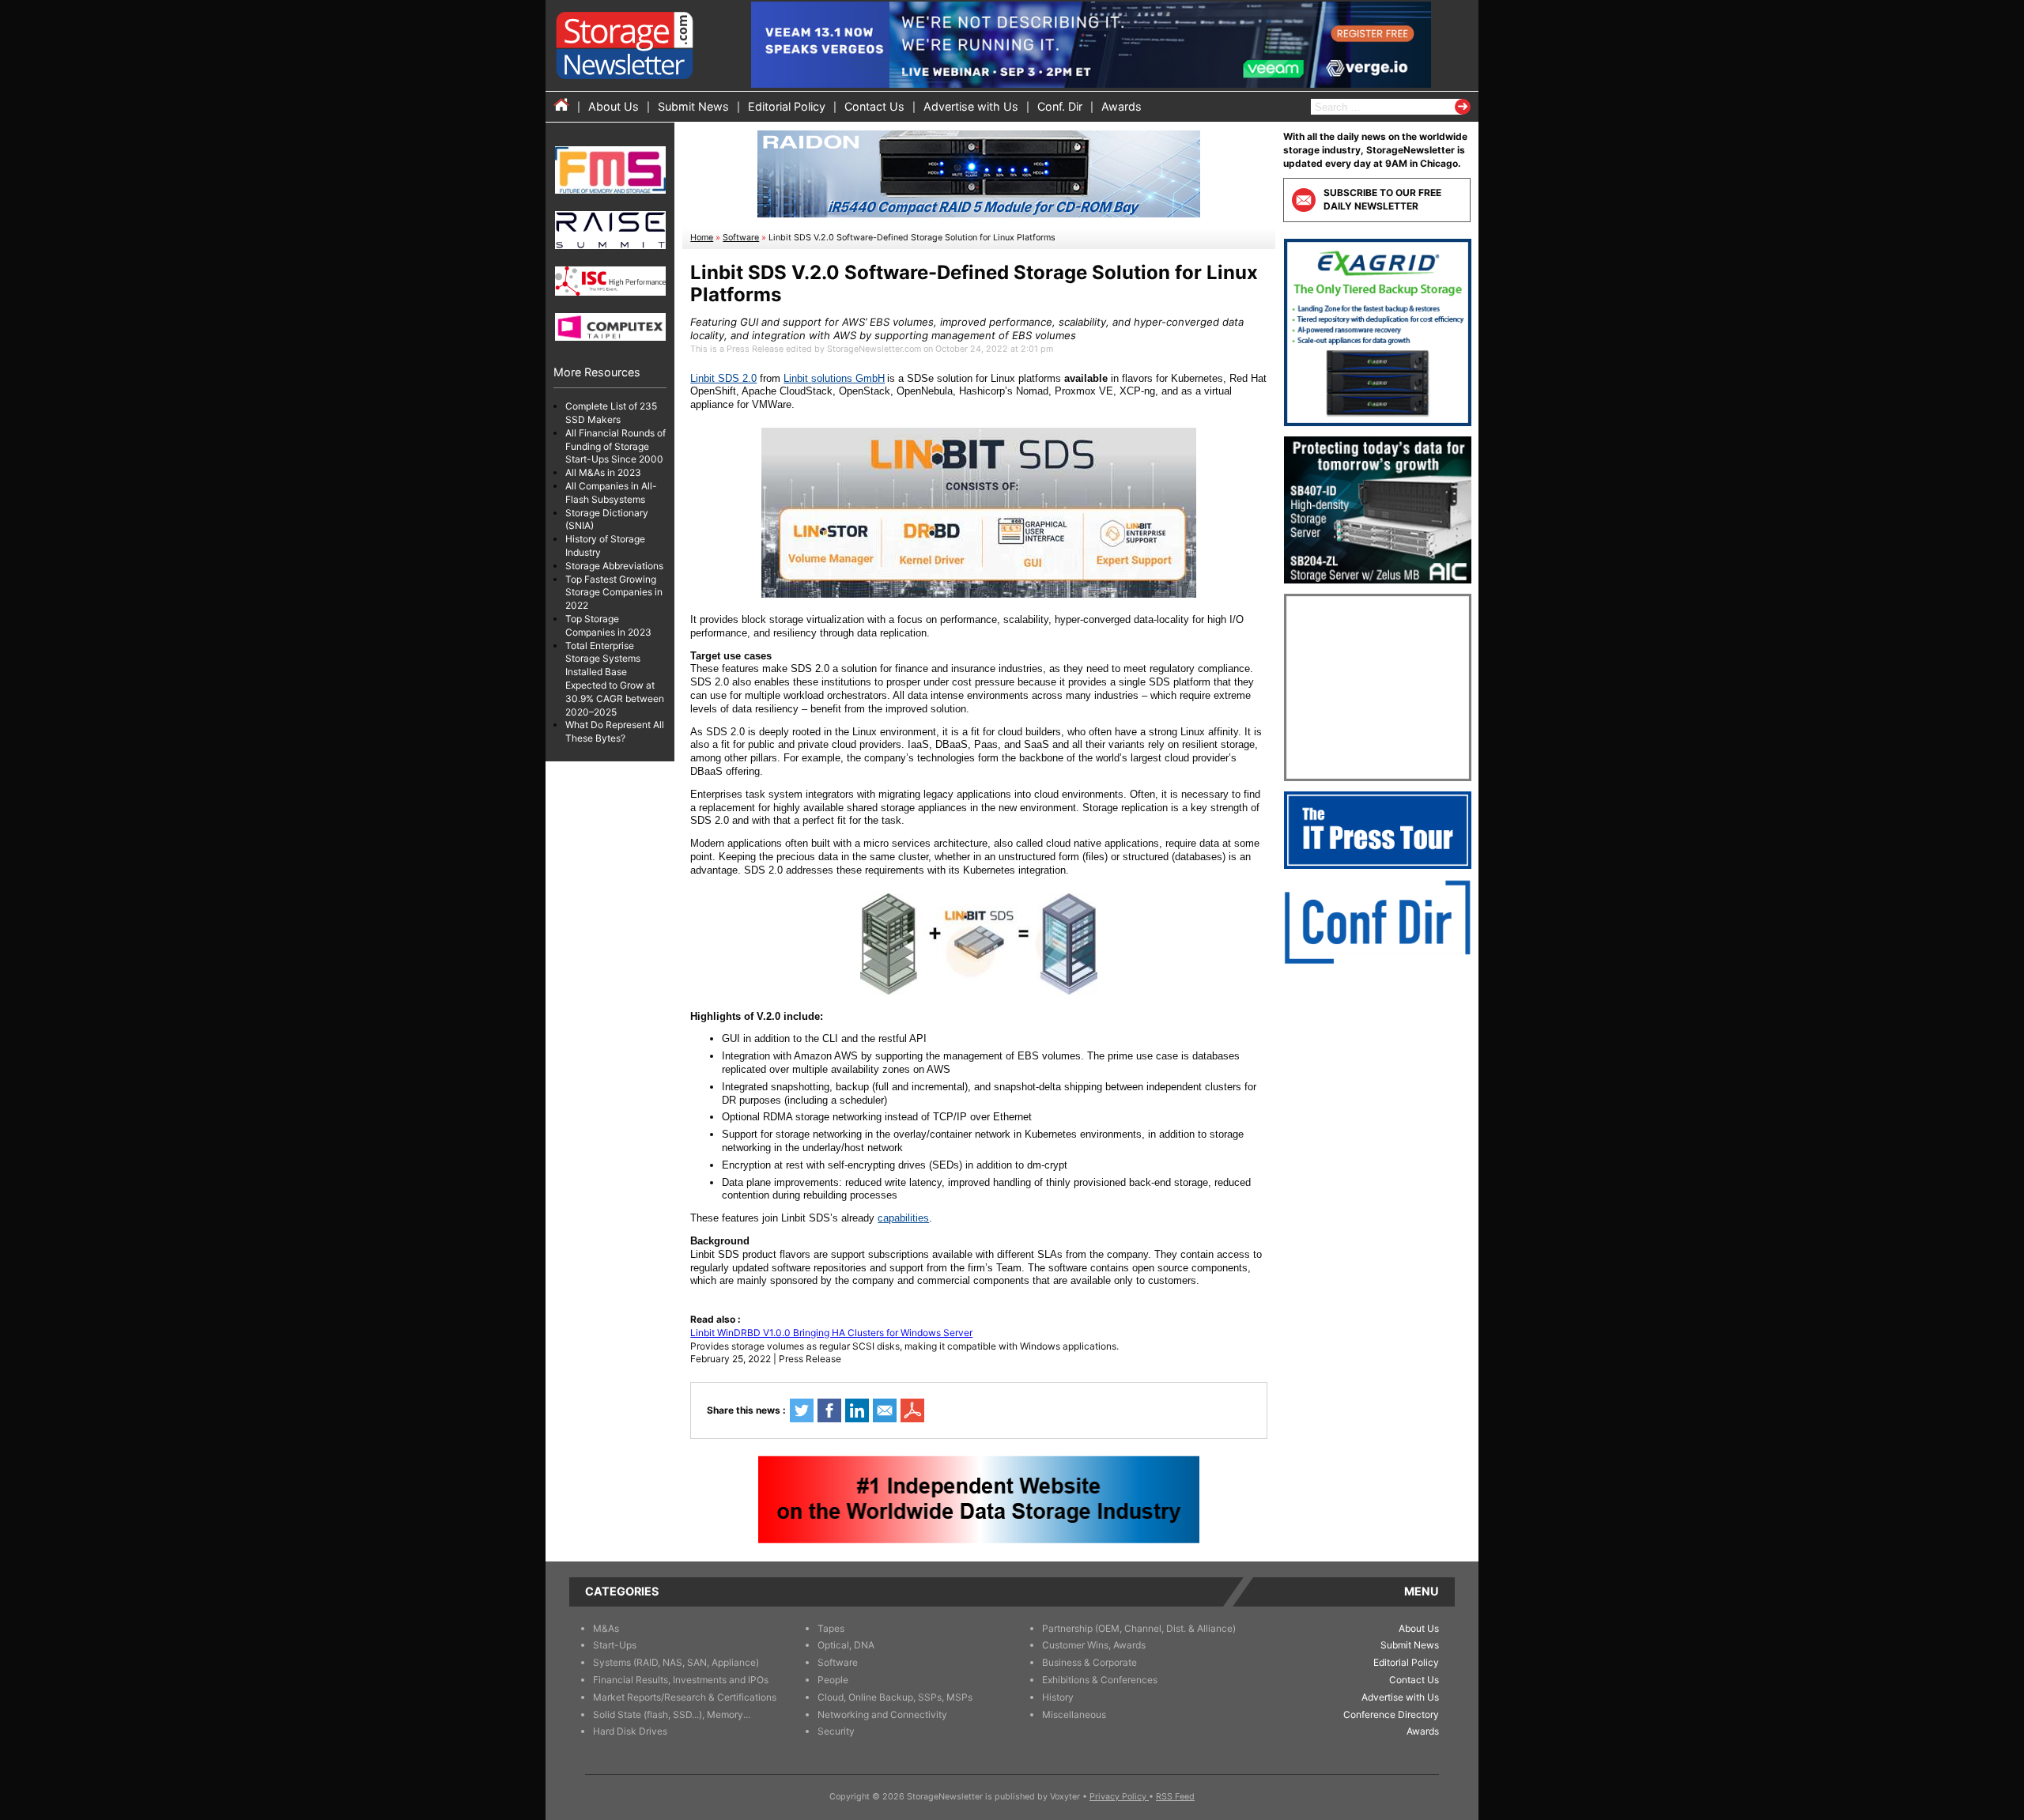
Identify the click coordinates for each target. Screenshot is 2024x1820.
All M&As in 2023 (603, 472)
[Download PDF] (912, 1410)
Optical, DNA (846, 1645)
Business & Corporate (1089, 1662)
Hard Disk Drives (630, 1731)
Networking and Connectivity (882, 1714)
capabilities (903, 1218)
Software (741, 238)
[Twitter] (802, 1410)
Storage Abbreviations (614, 566)
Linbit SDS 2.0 (723, 378)
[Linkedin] (857, 1410)
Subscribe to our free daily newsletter (1382, 199)
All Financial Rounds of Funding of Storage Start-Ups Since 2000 (616, 446)
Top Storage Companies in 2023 (608, 625)
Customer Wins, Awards (1094, 1645)
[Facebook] (829, 1410)
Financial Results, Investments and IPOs (681, 1680)
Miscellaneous (1074, 1714)
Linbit (797, 378)
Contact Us (874, 106)
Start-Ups (615, 1645)
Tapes (831, 1628)
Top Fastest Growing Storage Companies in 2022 (614, 593)
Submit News (693, 106)
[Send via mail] (885, 1410)
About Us (614, 106)
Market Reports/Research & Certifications (685, 1697)
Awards (1122, 106)
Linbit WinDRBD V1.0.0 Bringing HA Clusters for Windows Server (831, 1333)
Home (702, 238)
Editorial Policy (787, 106)
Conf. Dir (1060, 106)
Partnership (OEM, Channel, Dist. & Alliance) (1139, 1628)
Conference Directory (1391, 1714)
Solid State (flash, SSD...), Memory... (672, 1714)
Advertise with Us (971, 106)
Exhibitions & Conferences (1100, 1680)
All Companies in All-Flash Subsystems (611, 493)
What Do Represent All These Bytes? (615, 731)
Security (836, 1731)
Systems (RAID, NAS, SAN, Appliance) (676, 1662)
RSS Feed (1175, 1797)
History (1058, 1697)
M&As (606, 1628)
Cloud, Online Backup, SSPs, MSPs (895, 1697)
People (833, 1680)
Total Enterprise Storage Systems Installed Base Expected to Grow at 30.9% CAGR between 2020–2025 (615, 679)
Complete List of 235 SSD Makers (611, 413)
